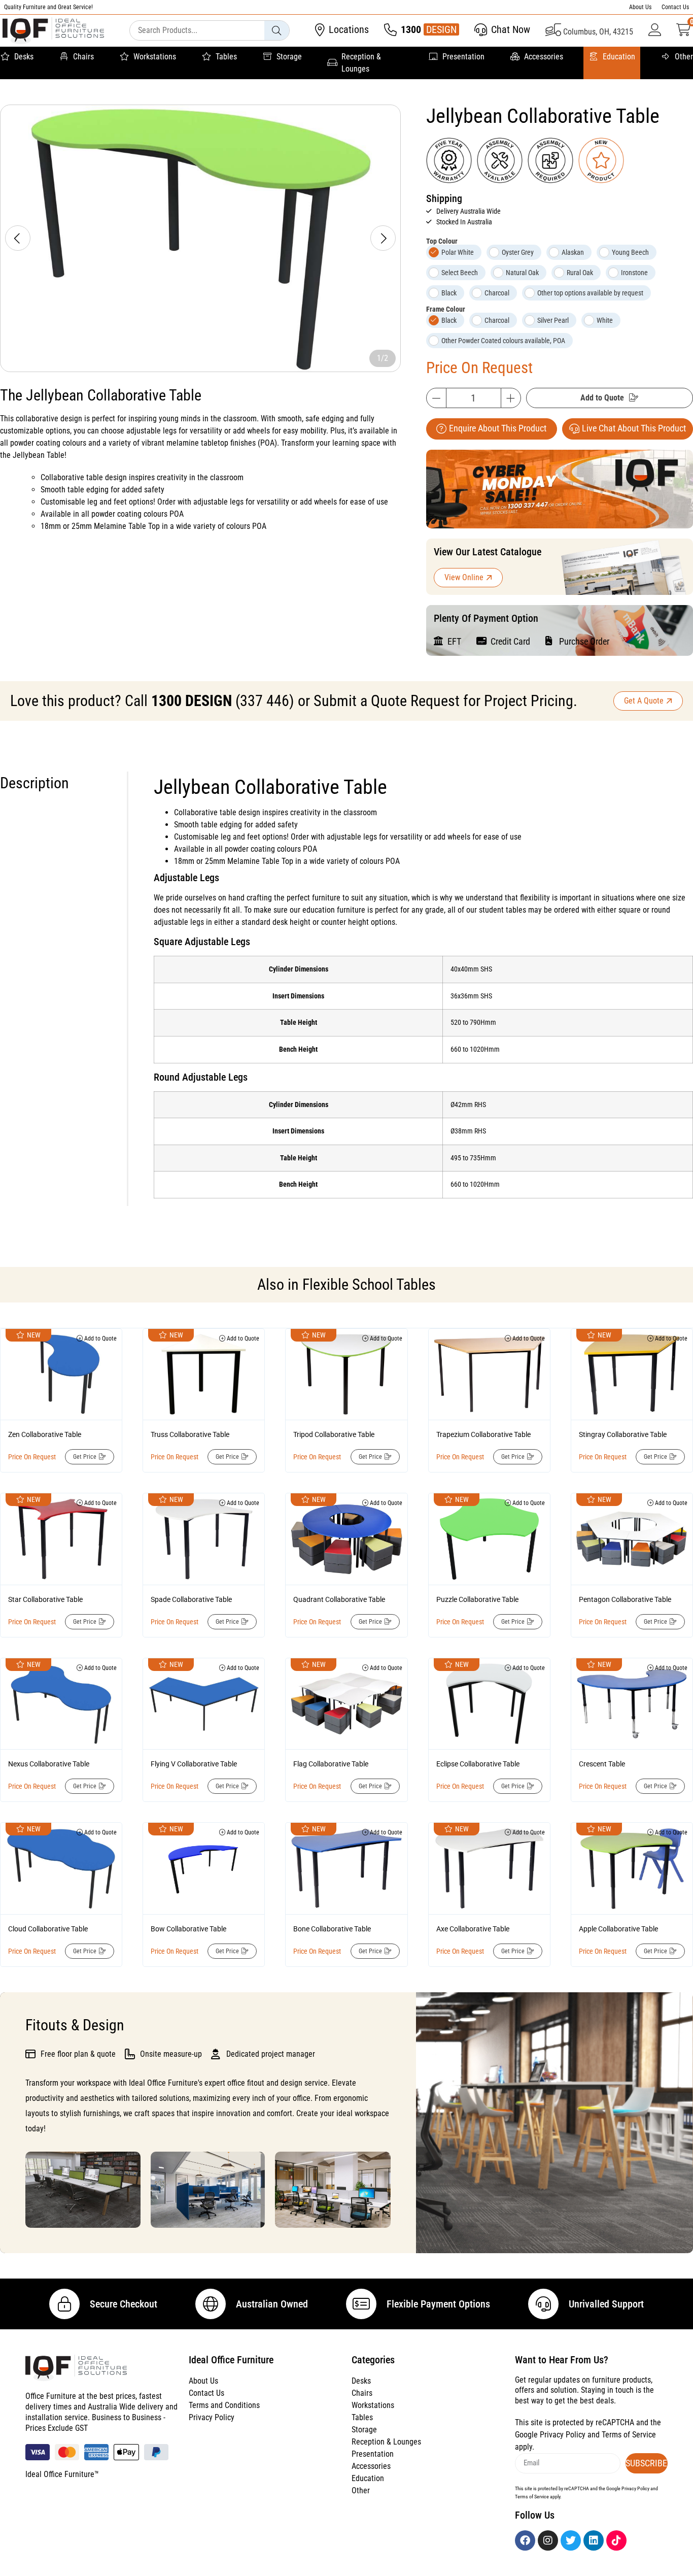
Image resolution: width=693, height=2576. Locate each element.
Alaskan (573, 252)
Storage (289, 57)
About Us (640, 7)
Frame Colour (446, 309)
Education (619, 57)
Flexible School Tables (369, 1284)
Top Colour (442, 241)
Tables (226, 57)
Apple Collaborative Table (618, 1929)
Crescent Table (602, 1764)
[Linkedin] (594, 2540)
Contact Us (675, 7)
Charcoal (497, 293)
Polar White (458, 252)
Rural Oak (580, 273)
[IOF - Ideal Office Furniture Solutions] (53, 31)
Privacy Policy (212, 2417)
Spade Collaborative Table (191, 1599)
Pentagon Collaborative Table (625, 1599)
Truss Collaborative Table (190, 1434)
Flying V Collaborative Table (194, 1764)
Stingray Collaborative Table (623, 1434)
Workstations (155, 57)
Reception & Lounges (361, 63)
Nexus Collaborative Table (49, 1764)
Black (449, 293)
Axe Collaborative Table (473, 1929)
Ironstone (634, 273)
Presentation (463, 57)
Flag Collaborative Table (331, 1764)
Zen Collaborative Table (45, 1434)
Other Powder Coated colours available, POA (503, 341)
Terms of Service (629, 2435)
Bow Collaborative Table (188, 1929)
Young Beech (630, 252)
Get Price (85, 1457)
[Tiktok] (616, 2540)
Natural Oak (522, 273)
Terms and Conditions (224, 2405)
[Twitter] (571, 2540)
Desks (24, 57)
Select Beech (460, 273)
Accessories (544, 57)
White (605, 320)
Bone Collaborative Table (332, 1929)
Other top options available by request (590, 293)
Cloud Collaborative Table (48, 1929)
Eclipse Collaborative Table (478, 1764)
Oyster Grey (518, 252)
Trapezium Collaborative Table (483, 1434)
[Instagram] (548, 2540)
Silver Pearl (553, 320)
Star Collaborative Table (45, 1599)
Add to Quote (602, 398)
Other (684, 57)
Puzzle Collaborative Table (477, 1599)
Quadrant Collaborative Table (339, 1599)
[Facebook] (525, 2540)
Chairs (83, 57)
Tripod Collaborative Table (334, 1434)
